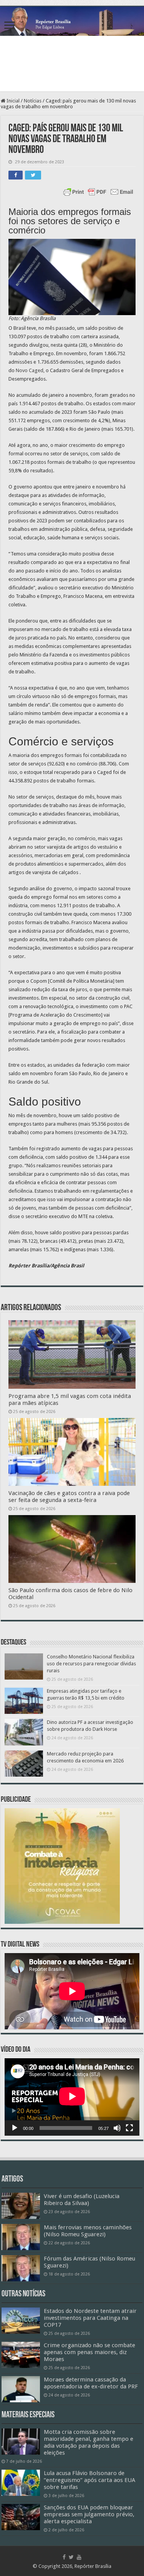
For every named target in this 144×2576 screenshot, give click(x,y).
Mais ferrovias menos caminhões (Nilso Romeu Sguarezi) (88, 2231)
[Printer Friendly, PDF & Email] (98, 192)
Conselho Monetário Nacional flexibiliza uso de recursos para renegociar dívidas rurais (91, 1664)
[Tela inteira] (129, 2128)
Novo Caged (30, 370)
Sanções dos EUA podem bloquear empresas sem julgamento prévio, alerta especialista (89, 2514)
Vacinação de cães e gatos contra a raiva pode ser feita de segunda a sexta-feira (69, 1497)
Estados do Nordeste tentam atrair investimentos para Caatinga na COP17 (90, 2318)
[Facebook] (64, 2557)
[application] (72, 2097)
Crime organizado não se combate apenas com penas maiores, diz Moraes (89, 2352)
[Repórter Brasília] (72, 21)
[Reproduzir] (15, 2128)
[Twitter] (71, 2557)
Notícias (33, 101)
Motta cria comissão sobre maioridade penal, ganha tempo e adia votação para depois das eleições (89, 2442)
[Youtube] (79, 2557)
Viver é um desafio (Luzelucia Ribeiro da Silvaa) (82, 2200)
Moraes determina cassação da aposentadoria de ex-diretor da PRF (91, 2383)
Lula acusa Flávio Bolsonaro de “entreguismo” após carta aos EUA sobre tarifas (89, 2480)
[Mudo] (117, 2128)
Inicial (12, 101)
